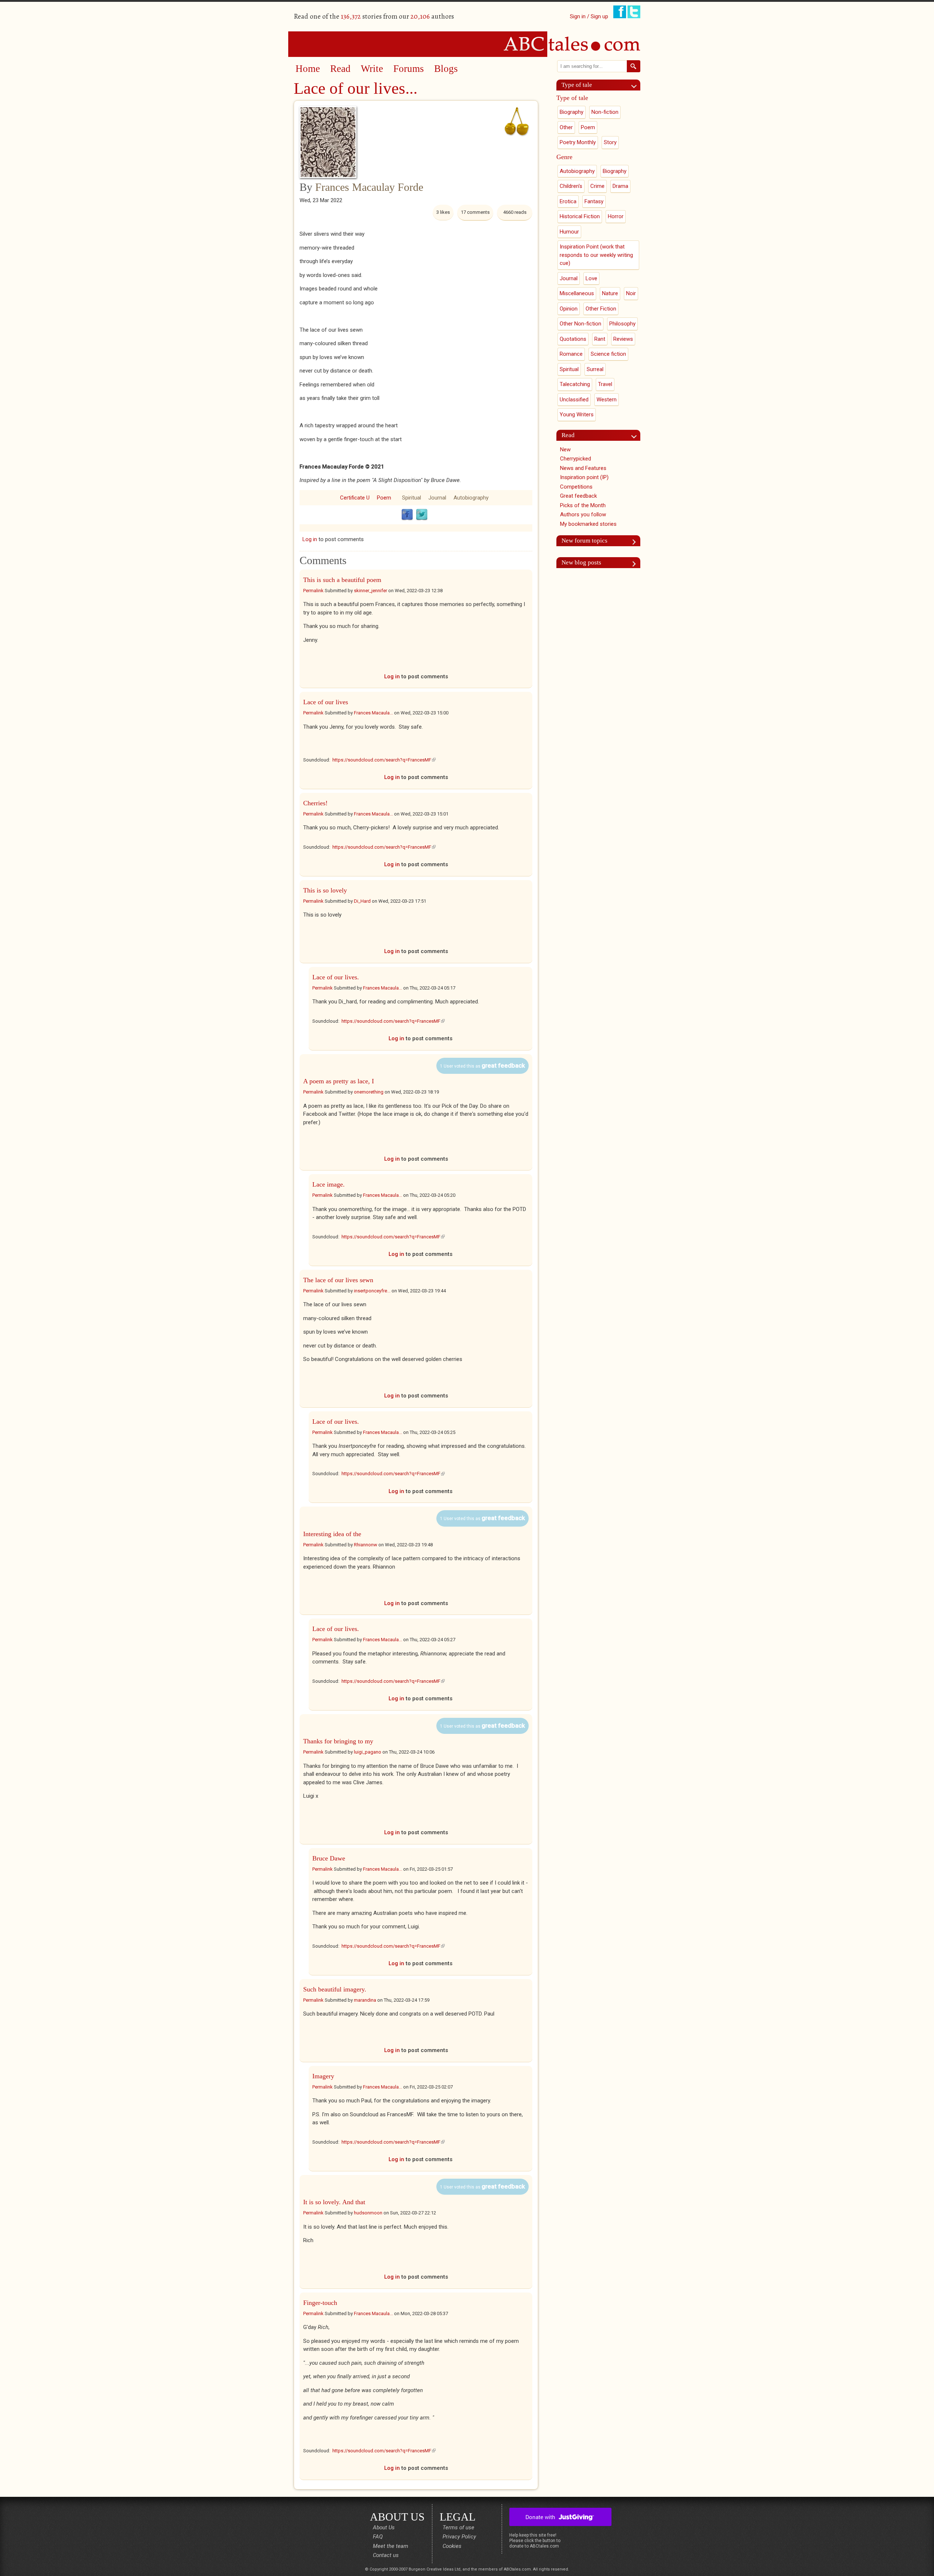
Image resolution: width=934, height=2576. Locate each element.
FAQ (378, 2537)
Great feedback (578, 496)
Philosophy (622, 324)
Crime (597, 186)
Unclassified (574, 400)
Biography (572, 112)
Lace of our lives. (336, 977)
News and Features (583, 468)
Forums (409, 69)
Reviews (623, 339)
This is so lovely (325, 890)
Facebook (407, 515)
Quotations (573, 339)
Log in (310, 539)
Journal (437, 498)
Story (610, 142)
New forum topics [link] (584, 541)
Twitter (422, 515)
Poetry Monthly (578, 142)
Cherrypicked (576, 459)
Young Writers (577, 414)
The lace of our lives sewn (338, 1280)
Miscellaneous (577, 293)
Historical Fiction (580, 216)
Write (372, 69)
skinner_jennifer (370, 591)
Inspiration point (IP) (584, 477)
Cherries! (315, 803)
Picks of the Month (583, 505)
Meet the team (391, 2546)
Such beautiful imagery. (335, 1989)
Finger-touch (320, 2303)
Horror (616, 216)
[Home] (467, 44)
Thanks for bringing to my (338, 1741)
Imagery (323, 2076)
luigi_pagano (368, 1752)
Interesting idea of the (332, 1534)
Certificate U (355, 498)
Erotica (568, 201)
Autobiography (471, 498)
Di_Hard (362, 901)
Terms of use (458, 2527)
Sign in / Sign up (589, 16)
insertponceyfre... (372, 1291)
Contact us (386, 2555)
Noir (631, 293)
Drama (620, 186)
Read (340, 69)
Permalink (313, 591)
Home (308, 69)
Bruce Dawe (329, 1858)
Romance (571, 354)
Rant (600, 339)
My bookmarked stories (588, 524)
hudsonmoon (368, 2213)
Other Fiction (601, 309)
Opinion (569, 309)
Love (591, 278)
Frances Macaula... (373, 713)
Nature (610, 293)
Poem (384, 498)
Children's (571, 186)
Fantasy (594, 201)
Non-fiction (605, 112)
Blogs (446, 69)
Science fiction (608, 354)
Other (566, 127)
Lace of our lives (326, 702)
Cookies (452, 2546)
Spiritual (412, 498)
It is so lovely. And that (334, 2202)
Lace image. (329, 1184)
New (565, 450)
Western (607, 400)
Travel (605, 384)
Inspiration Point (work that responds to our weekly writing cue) (596, 255)
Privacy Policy (459, 2537)
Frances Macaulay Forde (369, 187)
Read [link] (568, 435)
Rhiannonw (366, 1545)
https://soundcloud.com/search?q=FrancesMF (384, 760)
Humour (569, 232)
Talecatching (575, 384)
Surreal (595, 369)
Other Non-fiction (580, 324)
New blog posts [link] (581, 562)
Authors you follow (583, 514)
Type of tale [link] (577, 85)
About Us (384, 2527)
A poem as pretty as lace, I (339, 1081)
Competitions (576, 487)
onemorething (369, 1092)
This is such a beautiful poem (342, 580)
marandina (365, 2000)
